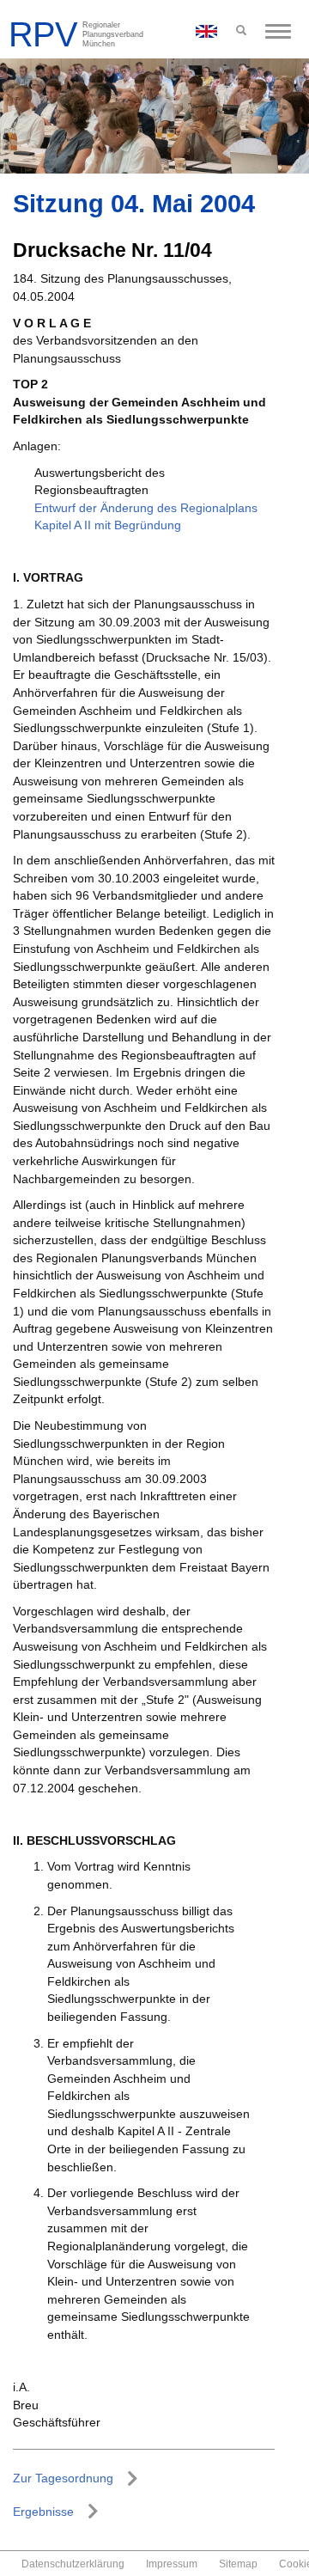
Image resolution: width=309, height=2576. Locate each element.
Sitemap (238, 2564)
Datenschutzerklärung (73, 2564)
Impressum (172, 2564)
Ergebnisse (43, 2512)
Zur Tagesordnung (63, 2478)
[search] (241, 31)
